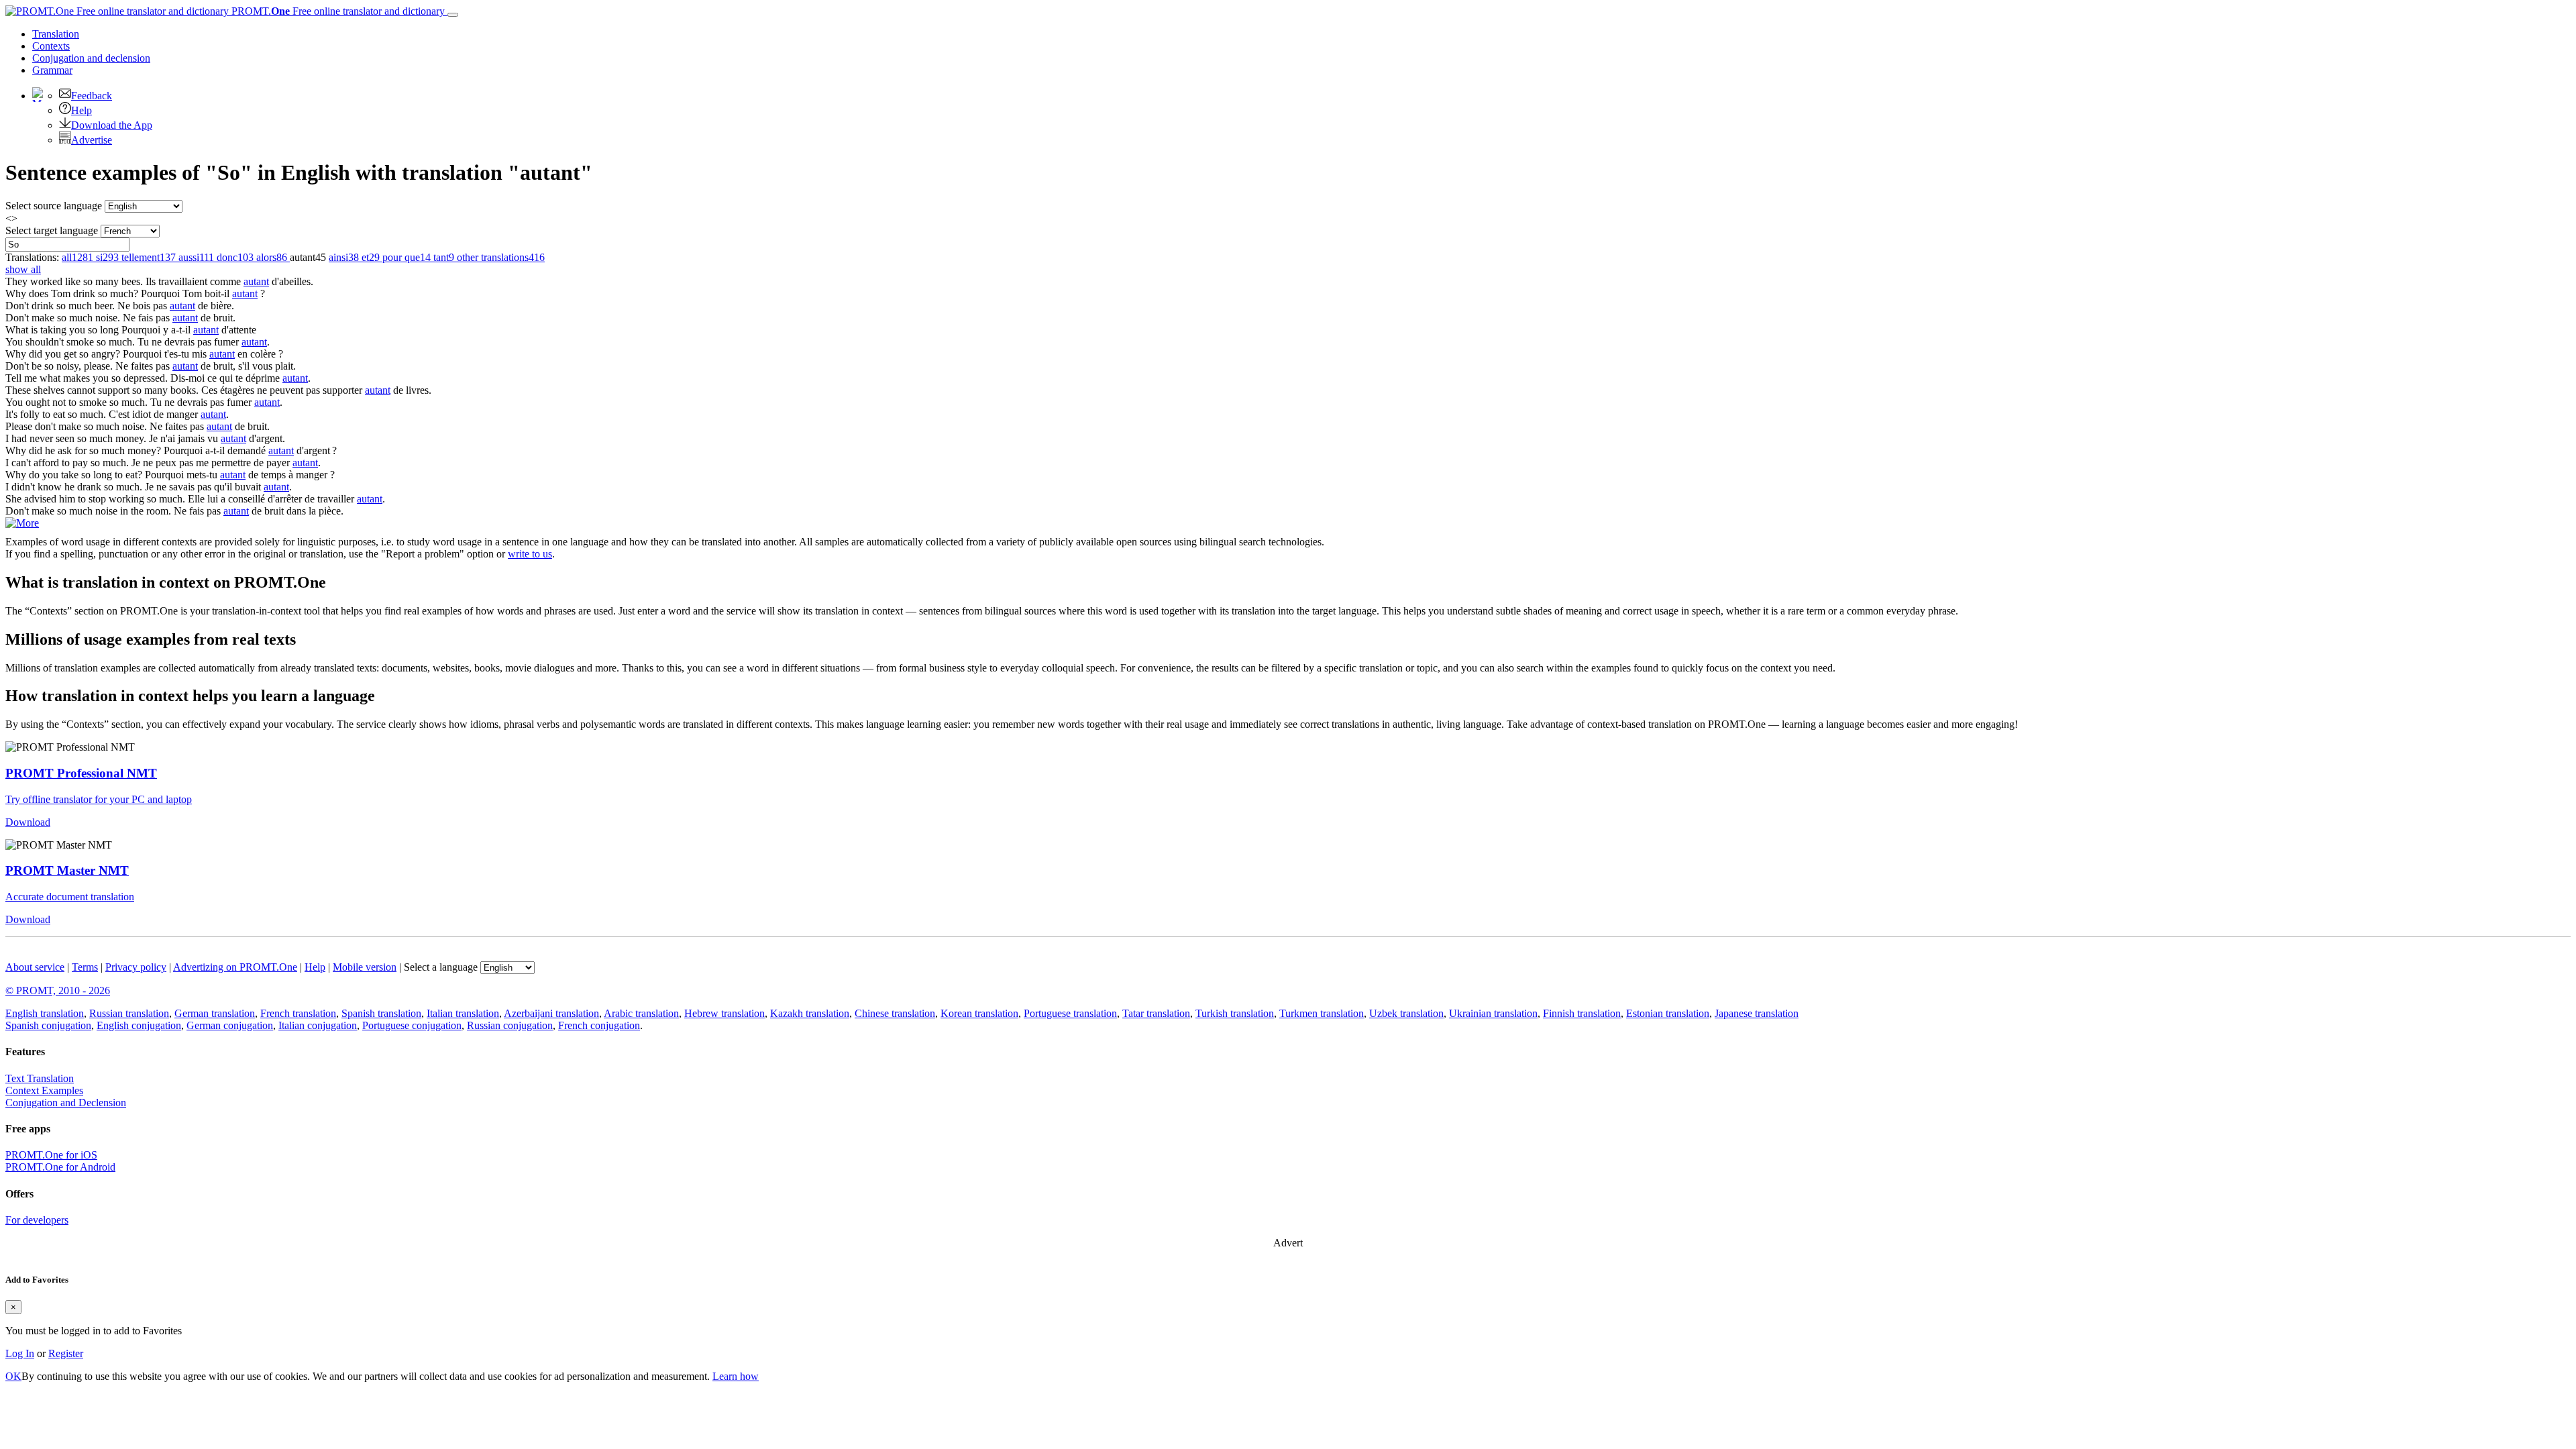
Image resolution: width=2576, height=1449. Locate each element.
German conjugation (230, 1025)
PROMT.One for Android (60, 1167)
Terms (85, 967)
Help (82, 110)
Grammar (52, 70)
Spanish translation (381, 1013)
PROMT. (337, 11)
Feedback (92, 96)
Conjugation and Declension (66, 1103)
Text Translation (40, 1078)
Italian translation (463, 1013)
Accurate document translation (70, 897)
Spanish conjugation (48, 1025)
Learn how (736, 1376)
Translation (56, 34)
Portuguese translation (1070, 1013)
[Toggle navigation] (453, 15)
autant (256, 281)
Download (28, 822)
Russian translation (129, 1013)
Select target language (52, 230)
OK (13, 1376)
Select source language (54, 206)
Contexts (51, 46)
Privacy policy (136, 967)
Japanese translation (1757, 1013)
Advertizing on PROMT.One (235, 967)
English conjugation (139, 1025)
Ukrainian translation (1493, 1013)
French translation (298, 1013)
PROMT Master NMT (67, 870)
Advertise (92, 140)
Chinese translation (895, 1013)
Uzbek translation (1406, 1013)
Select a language (441, 967)
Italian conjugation (318, 1025)
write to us (530, 554)
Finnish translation (1582, 1013)
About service (35, 967)
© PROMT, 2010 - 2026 (58, 990)
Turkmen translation (1322, 1013)
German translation (215, 1013)
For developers (37, 1220)
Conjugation (91, 58)
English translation (45, 1013)
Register (66, 1353)
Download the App (112, 125)
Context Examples (44, 1090)
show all (23, 269)
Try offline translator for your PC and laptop (99, 799)
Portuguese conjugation (412, 1025)
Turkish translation (1235, 1013)
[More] (22, 523)
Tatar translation (1156, 1013)
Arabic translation (641, 1013)
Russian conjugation (510, 1025)
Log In (20, 1353)
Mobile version (365, 967)
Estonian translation (1668, 1013)
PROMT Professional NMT (81, 773)
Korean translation (979, 1013)
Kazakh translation (810, 1013)
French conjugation (599, 1025)
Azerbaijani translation (551, 1013)
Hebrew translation (724, 1013)
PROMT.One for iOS (51, 1155)
